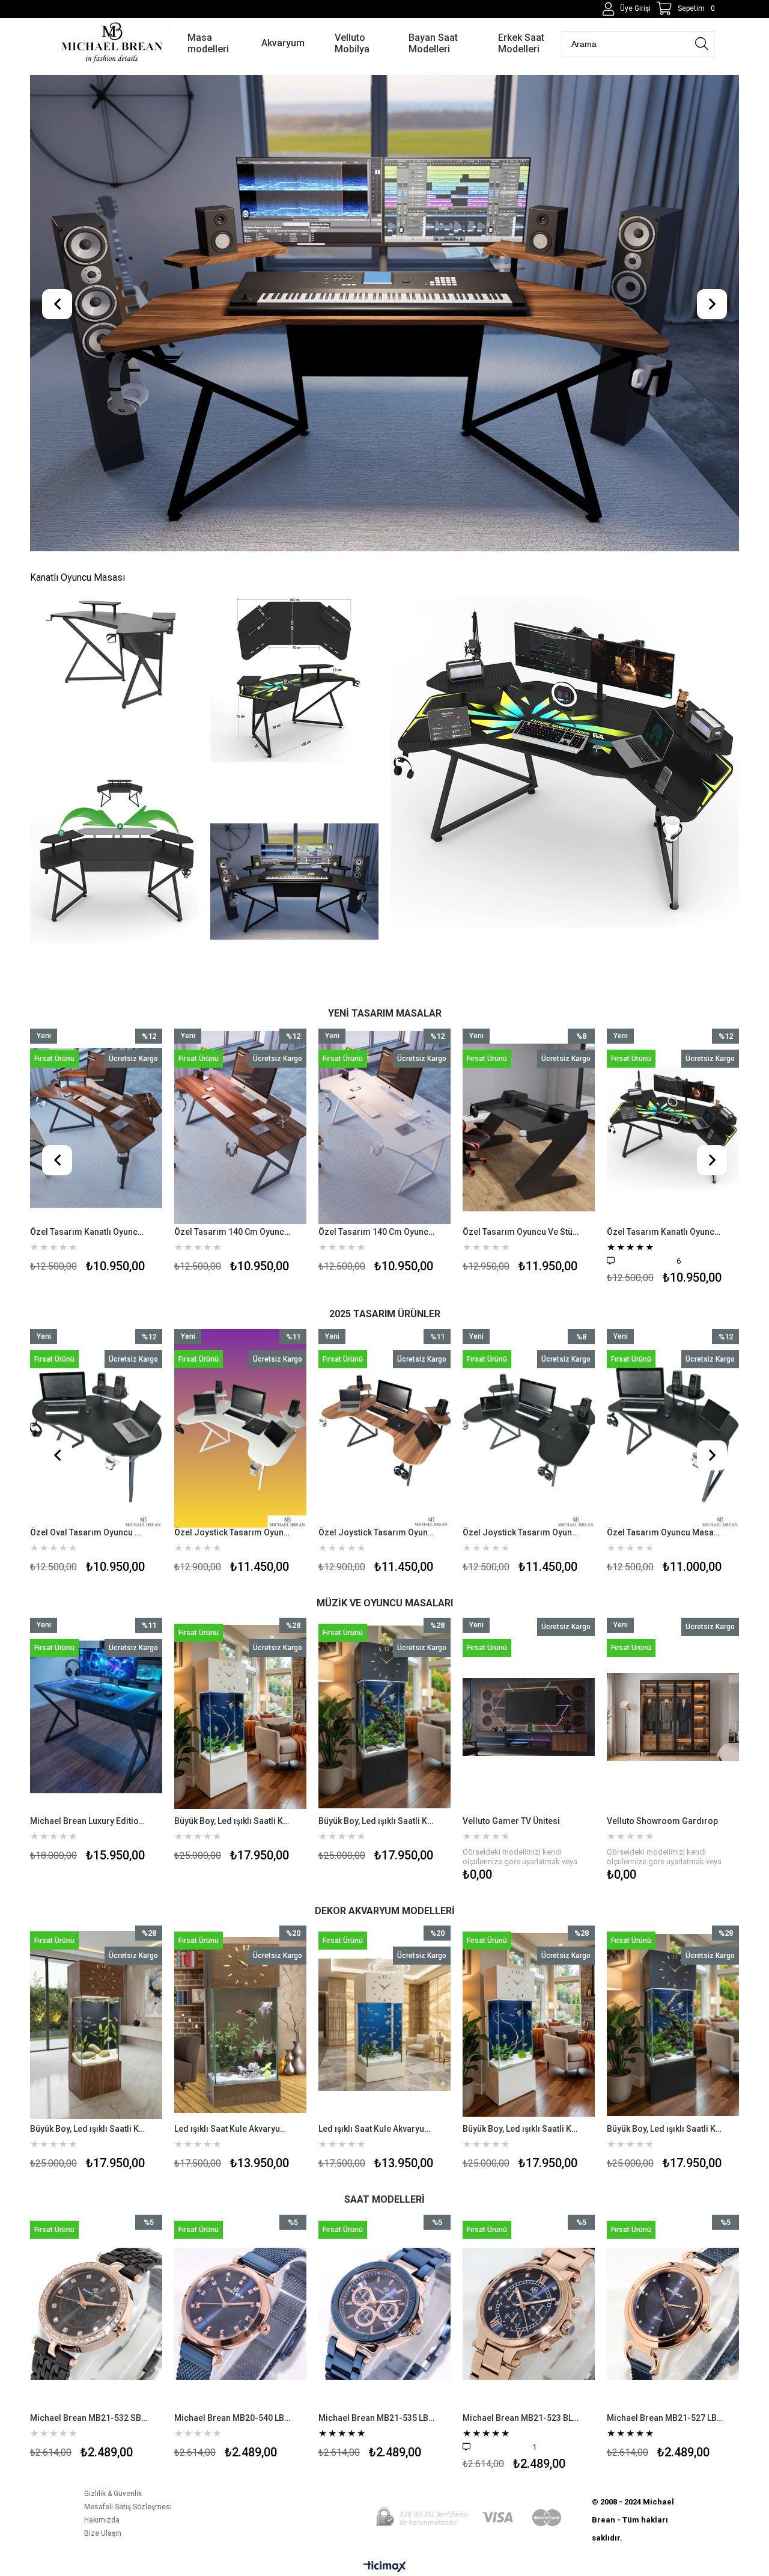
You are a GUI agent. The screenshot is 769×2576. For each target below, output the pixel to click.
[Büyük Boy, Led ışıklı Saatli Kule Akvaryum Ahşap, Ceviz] (576, 2025)
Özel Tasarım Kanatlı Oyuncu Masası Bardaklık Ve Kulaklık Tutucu (521, 1232)
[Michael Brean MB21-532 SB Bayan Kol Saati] (673, 2314)
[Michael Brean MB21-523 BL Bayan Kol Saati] (384, 2314)
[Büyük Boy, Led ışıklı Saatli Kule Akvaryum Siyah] (240, 1717)
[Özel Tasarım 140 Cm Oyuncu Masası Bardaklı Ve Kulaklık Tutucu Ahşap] (96, 1128)
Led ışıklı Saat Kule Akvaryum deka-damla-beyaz (135, 2129)
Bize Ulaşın (103, 2533)
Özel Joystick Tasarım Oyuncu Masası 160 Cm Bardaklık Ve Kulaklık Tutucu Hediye (377, 1532)
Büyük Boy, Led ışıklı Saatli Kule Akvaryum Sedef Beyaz (89, 1821)
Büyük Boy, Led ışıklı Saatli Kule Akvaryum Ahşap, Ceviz (568, 2129)
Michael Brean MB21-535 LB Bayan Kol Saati (233, 2418)
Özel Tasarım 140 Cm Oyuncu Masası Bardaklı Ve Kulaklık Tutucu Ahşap (89, 1232)
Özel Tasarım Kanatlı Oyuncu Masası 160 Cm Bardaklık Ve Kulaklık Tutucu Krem (665, 1232)
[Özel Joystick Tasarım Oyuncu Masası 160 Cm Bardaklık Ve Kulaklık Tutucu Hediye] (384, 1428)
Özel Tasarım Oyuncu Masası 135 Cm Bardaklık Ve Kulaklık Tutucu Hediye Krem (665, 1532)
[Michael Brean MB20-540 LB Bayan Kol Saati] (96, 2314)
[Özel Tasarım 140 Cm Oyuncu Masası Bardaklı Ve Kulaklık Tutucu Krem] (240, 1128)
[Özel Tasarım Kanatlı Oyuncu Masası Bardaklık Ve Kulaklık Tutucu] (529, 1128)
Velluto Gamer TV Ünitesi (367, 1821)
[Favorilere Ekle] (96, 1152)
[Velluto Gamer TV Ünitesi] (384, 1717)
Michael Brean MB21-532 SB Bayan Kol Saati (665, 2418)
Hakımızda (102, 2520)
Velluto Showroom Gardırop (518, 1821)
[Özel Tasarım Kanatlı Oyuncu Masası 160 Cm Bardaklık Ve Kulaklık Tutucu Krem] (673, 1128)
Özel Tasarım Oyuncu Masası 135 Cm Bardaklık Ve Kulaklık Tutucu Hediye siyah (521, 1532)
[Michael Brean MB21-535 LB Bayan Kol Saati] (240, 2314)
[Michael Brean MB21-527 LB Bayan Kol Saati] (529, 2314)
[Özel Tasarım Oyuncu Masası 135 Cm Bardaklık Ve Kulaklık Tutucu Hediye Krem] (673, 1428)
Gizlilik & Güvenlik (113, 2494)
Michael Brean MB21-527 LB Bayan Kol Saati (521, 2418)
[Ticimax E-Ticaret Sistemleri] (385, 2567)
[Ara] (702, 44)
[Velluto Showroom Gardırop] (529, 1717)
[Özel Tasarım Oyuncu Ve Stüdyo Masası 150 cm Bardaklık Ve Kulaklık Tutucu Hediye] (384, 1128)
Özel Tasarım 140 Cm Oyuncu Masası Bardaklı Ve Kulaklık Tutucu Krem (233, 1232)
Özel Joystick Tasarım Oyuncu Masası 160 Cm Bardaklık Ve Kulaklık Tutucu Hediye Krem (89, 1532)
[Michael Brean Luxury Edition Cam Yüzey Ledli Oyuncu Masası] (673, 1717)
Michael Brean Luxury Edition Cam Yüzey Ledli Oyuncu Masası (665, 1821)
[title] (114, 655)
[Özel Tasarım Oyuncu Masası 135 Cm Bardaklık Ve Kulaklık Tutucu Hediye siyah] (529, 1428)
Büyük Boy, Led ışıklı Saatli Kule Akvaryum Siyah (233, 1821)
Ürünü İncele (125, 1152)
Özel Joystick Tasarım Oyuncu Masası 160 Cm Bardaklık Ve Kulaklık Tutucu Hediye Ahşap (233, 1532)
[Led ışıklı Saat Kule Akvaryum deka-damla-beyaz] (143, 2025)
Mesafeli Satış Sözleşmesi (128, 2507)
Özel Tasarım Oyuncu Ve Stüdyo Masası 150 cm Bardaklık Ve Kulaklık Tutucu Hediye (377, 1232)
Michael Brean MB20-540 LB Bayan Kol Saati (89, 2418)
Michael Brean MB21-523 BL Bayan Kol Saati (377, 2418)
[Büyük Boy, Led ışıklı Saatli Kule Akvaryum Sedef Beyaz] (96, 1717)
